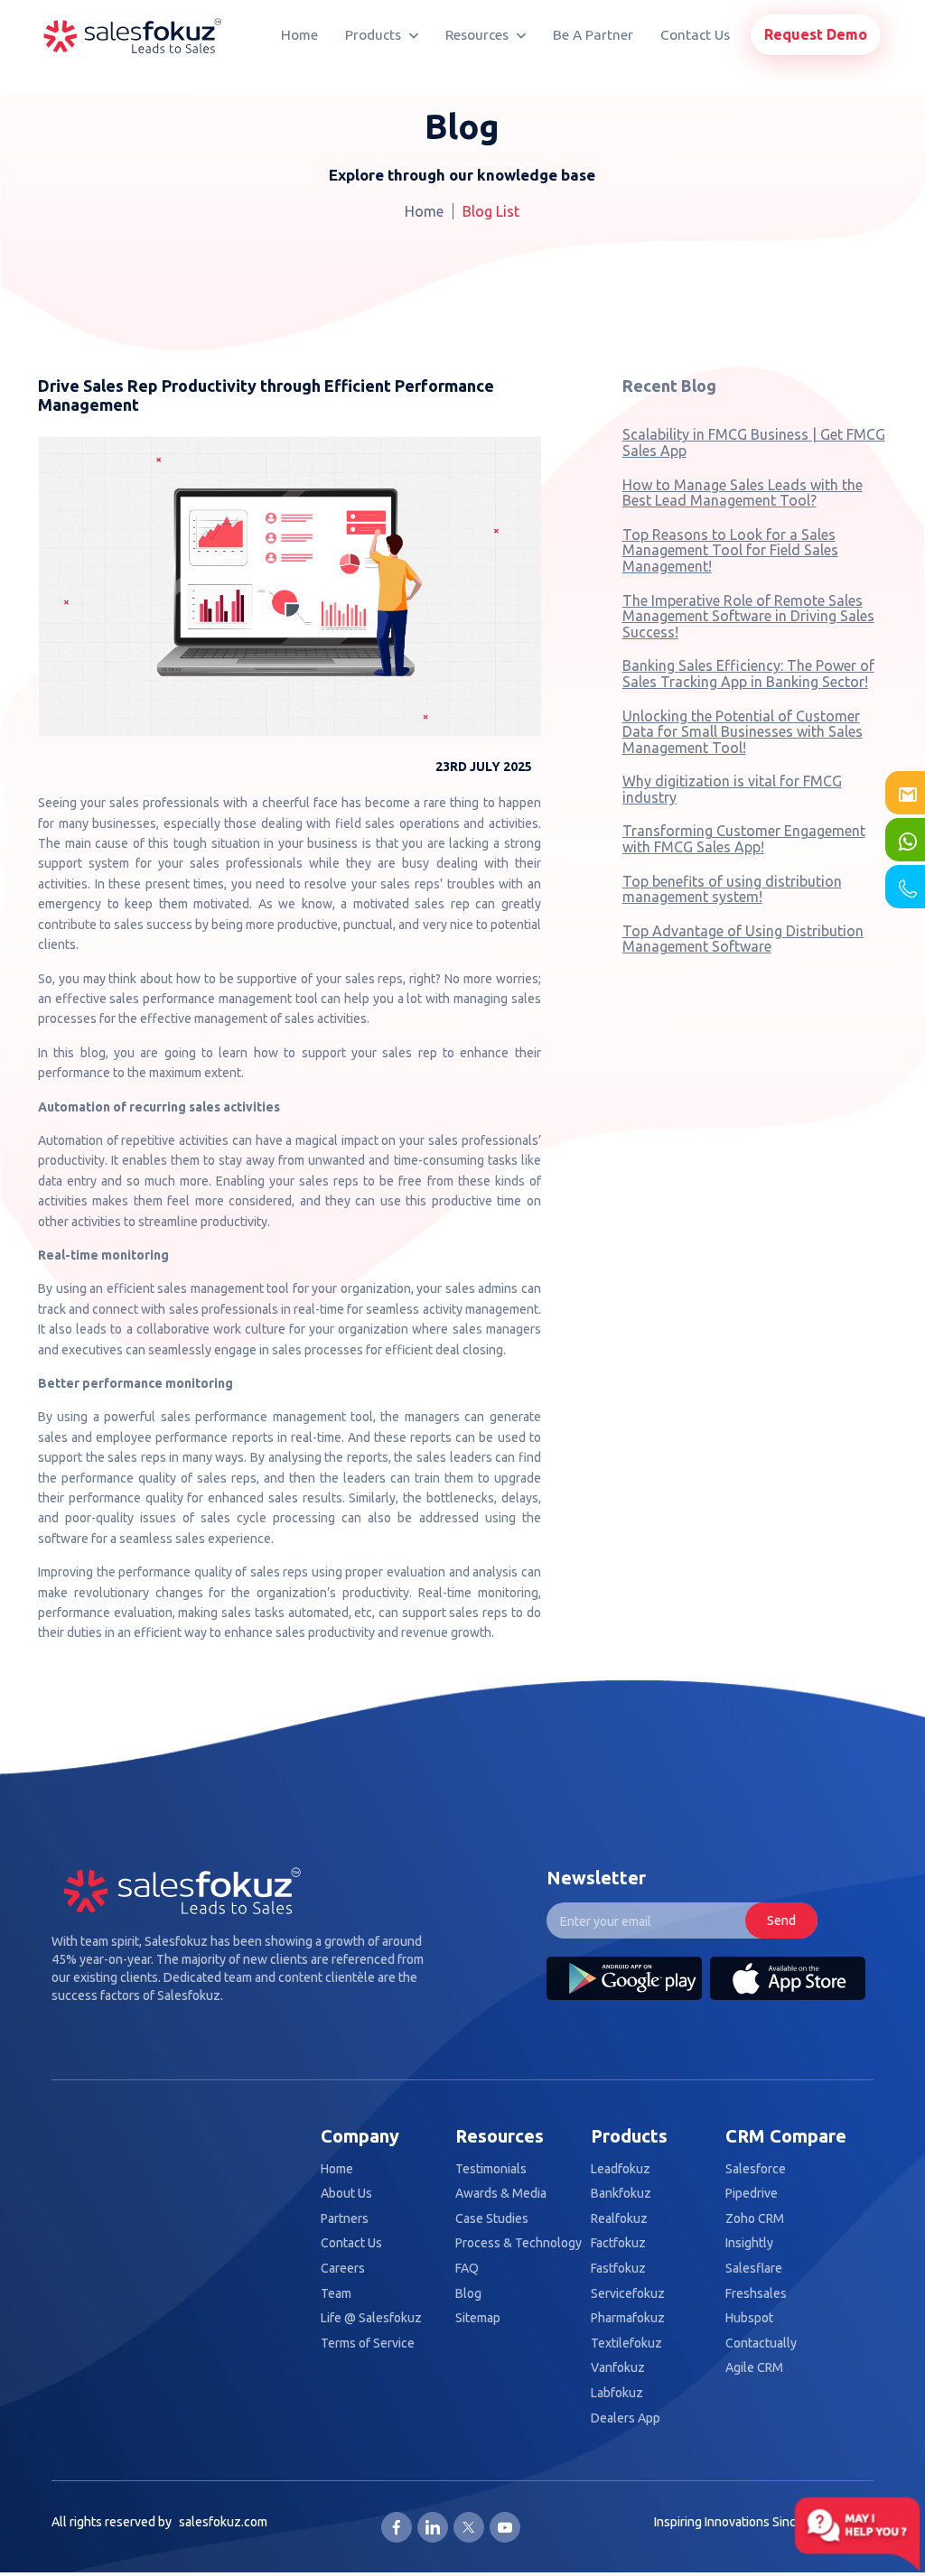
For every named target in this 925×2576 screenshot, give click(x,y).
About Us (346, 2194)
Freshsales (756, 2294)
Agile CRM (754, 2368)
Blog (468, 2294)
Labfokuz (617, 2393)
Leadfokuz (621, 2169)
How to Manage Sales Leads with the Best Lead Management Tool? (743, 493)
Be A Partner (593, 35)
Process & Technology (519, 2243)
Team (336, 2294)
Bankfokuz (621, 2194)
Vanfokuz (618, 2368)
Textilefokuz (626, 2344)
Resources (479, 35)
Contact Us (695, 35)
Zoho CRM (755, 2219)
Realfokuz (619, 2219)
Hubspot (749, 2318)
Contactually (761, 2344)
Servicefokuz (628, 2294)
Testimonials (491, 2169)
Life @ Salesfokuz (371, 2318)
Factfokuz (618, 2243)
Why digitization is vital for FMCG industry (732, 789)
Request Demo (816, 34)
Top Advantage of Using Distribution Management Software (743, 939)
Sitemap (478, 2318)
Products (375, 35)
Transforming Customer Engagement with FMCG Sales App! (744, 839)
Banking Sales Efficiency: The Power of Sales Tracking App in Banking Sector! (748, 674)
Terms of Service (368, 2344)
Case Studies (492, 2219)
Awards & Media (501, 2194)
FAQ (467, 2269)
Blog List (491, 211)
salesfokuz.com (223, 2522)
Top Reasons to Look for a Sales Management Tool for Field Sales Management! (730, 550)
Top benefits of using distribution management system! (732, 889)
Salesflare (754, 2269)
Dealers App (626, 2418)
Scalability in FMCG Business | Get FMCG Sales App (754, 442)
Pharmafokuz (628, 2318)
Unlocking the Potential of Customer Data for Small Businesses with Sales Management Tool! (743, 732)
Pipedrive (752, 2194)
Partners (345, 2219)
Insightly (749, 2243)
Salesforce (756, 2169)
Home (299, 35)
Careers (343, 2269)
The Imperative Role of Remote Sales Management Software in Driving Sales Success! (748, 616)
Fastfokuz (618, 2269)
